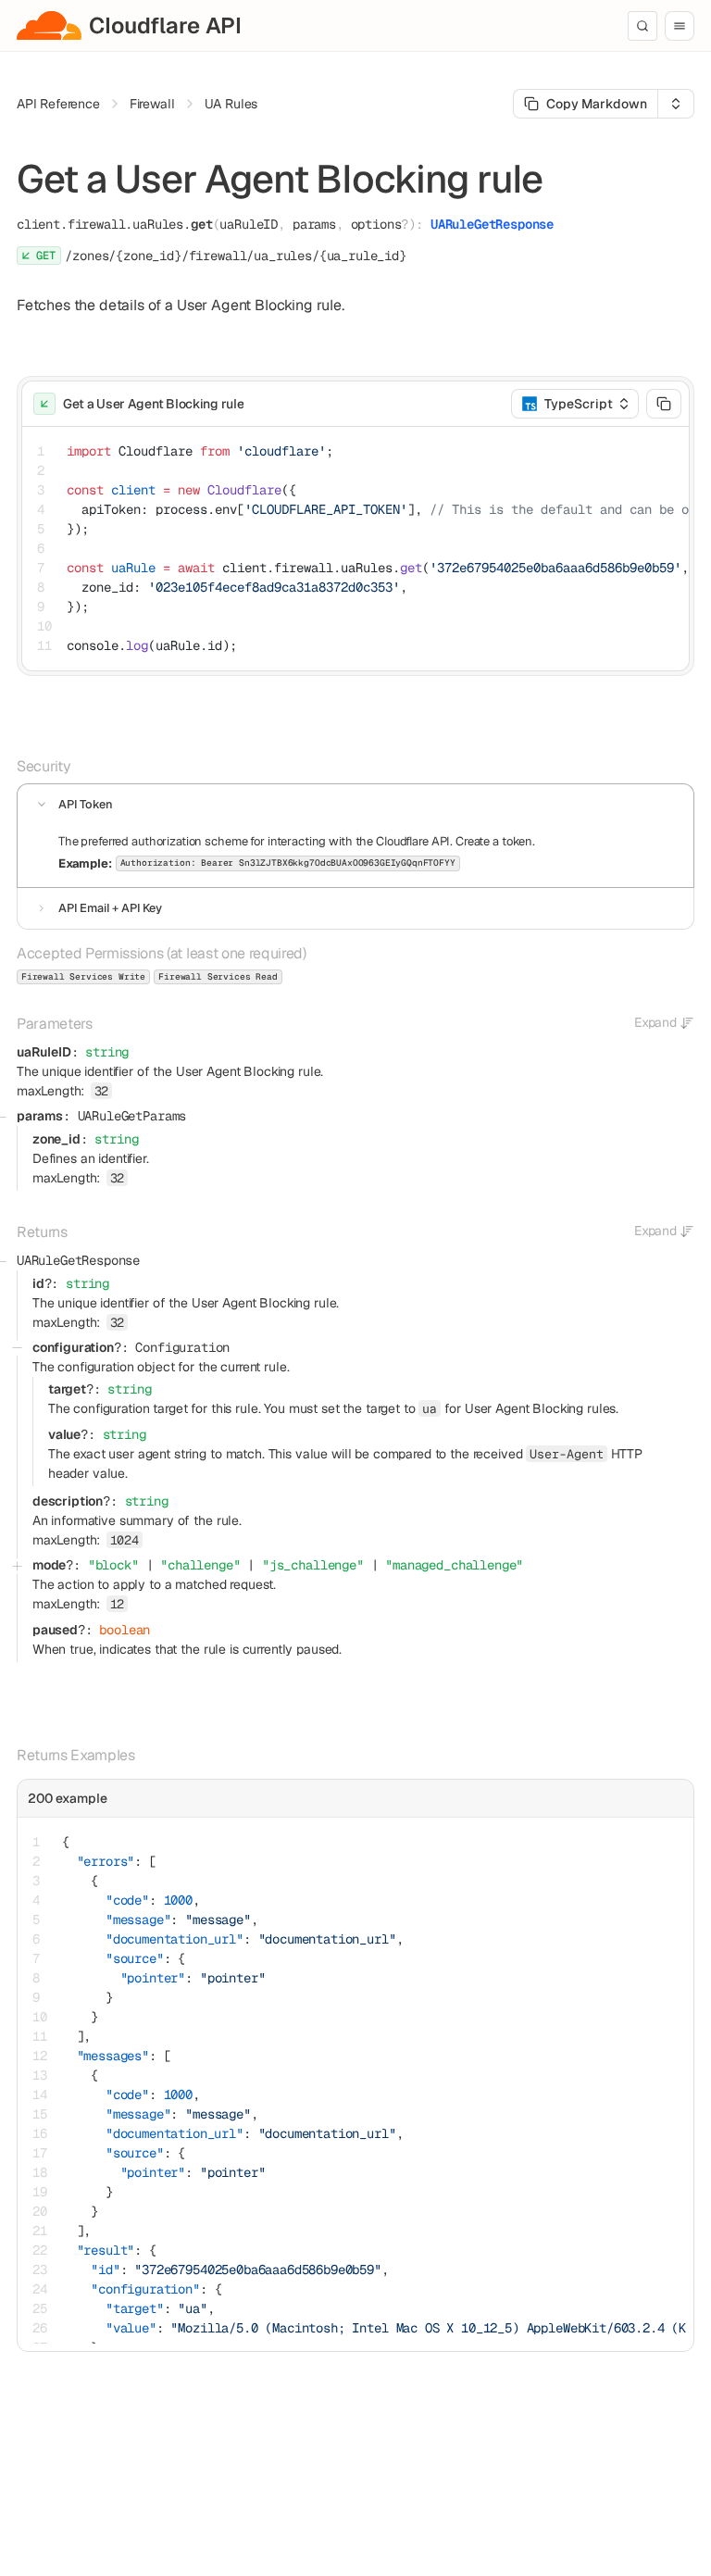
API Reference (58, 104)
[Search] (642, 26)
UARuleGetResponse (492, 224)
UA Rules (231, 104)
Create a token (494, 841)
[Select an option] (676, 104)
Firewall (152, 104)
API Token (86, 804)
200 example (68, 1798)
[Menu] (680, 26)
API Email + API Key (110, 908)
